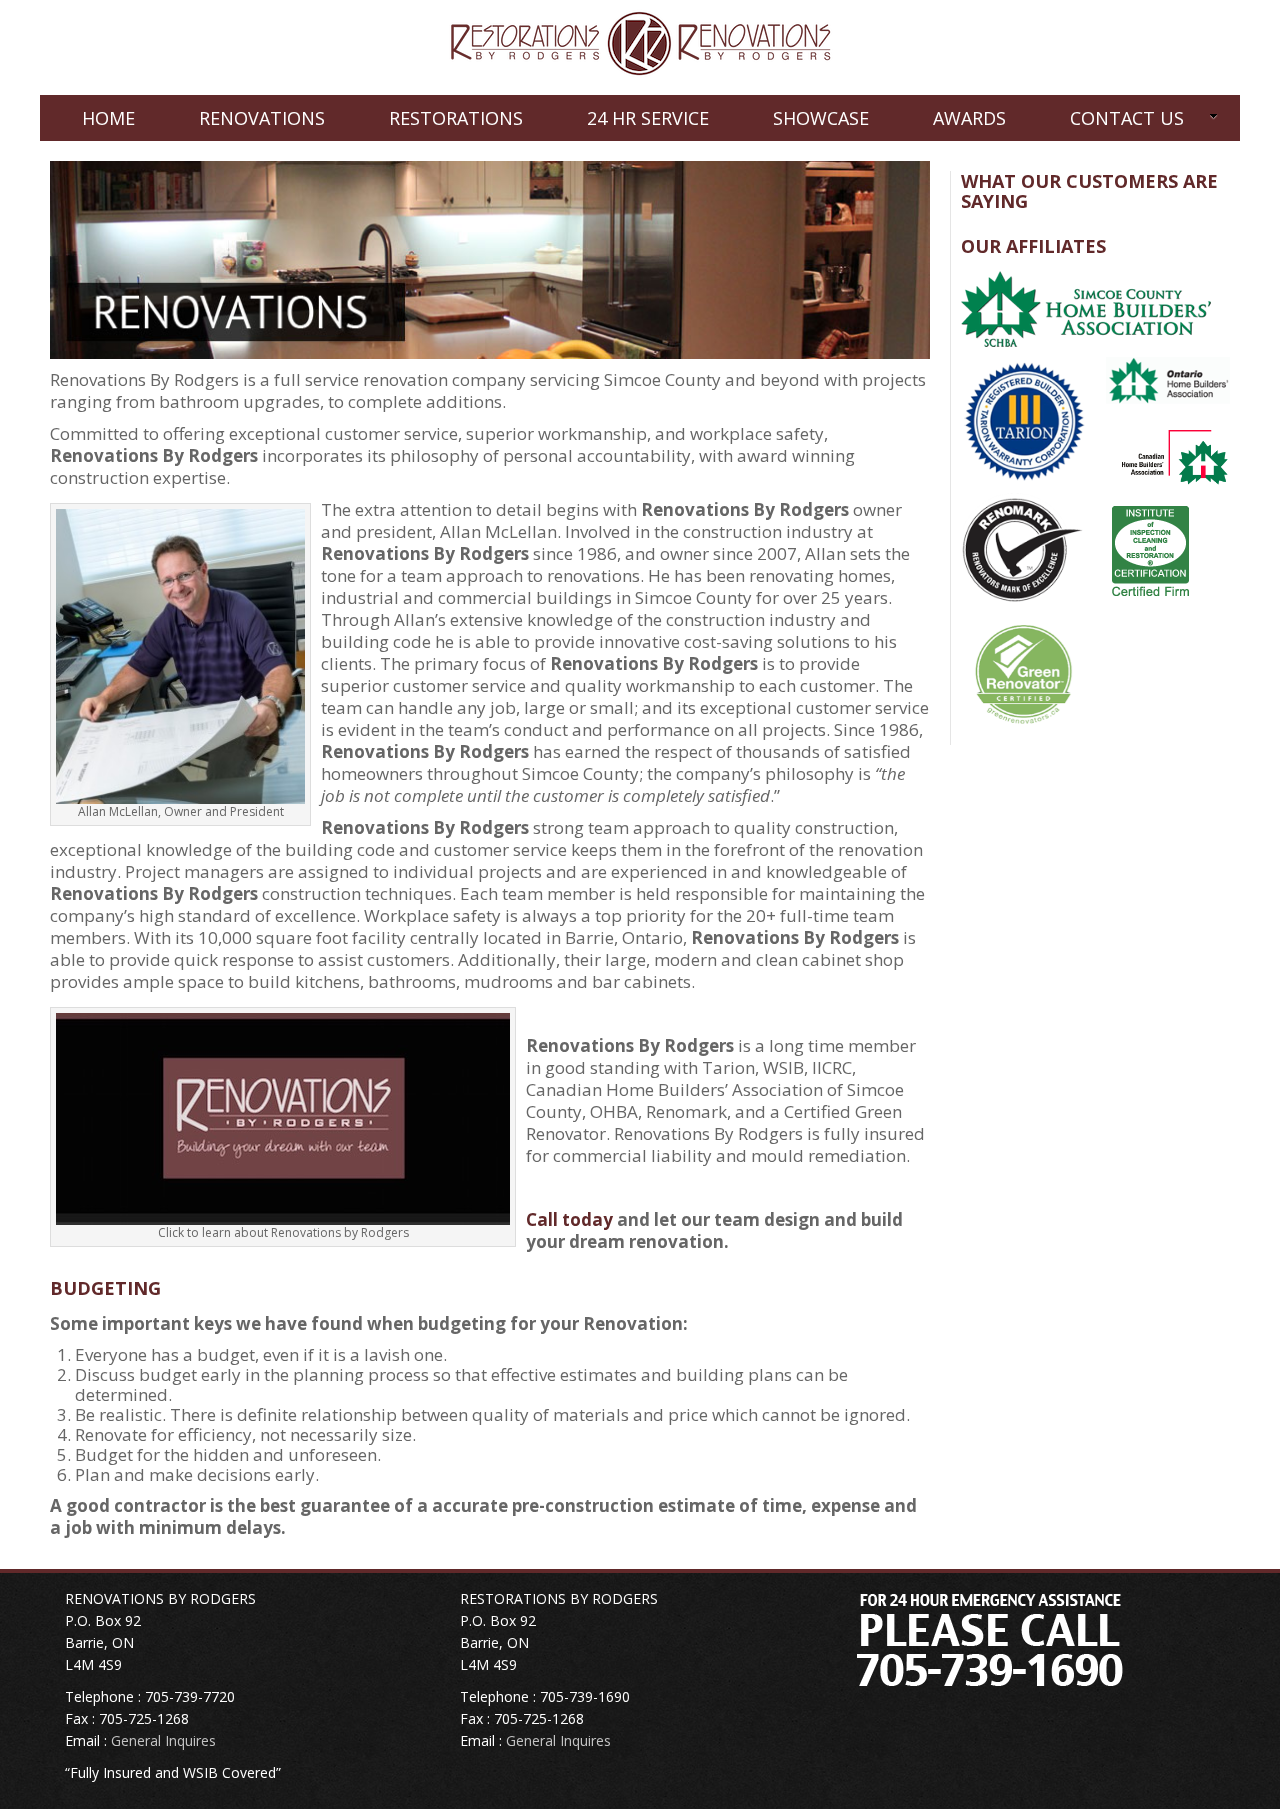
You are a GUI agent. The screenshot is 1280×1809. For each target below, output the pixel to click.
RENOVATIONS (262, 118)
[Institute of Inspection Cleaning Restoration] (1151, 548)
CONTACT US (1127, 118)
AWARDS (969, 118)
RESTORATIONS (456, 118)
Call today (569, 1219)
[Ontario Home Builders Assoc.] (1168, 379)
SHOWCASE (821, 118)
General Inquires (163, 1740)
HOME (108, 118)
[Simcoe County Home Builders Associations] (1086, 307)
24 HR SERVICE (648, 118)
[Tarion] (1023, 418)
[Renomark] (1023, 546)
